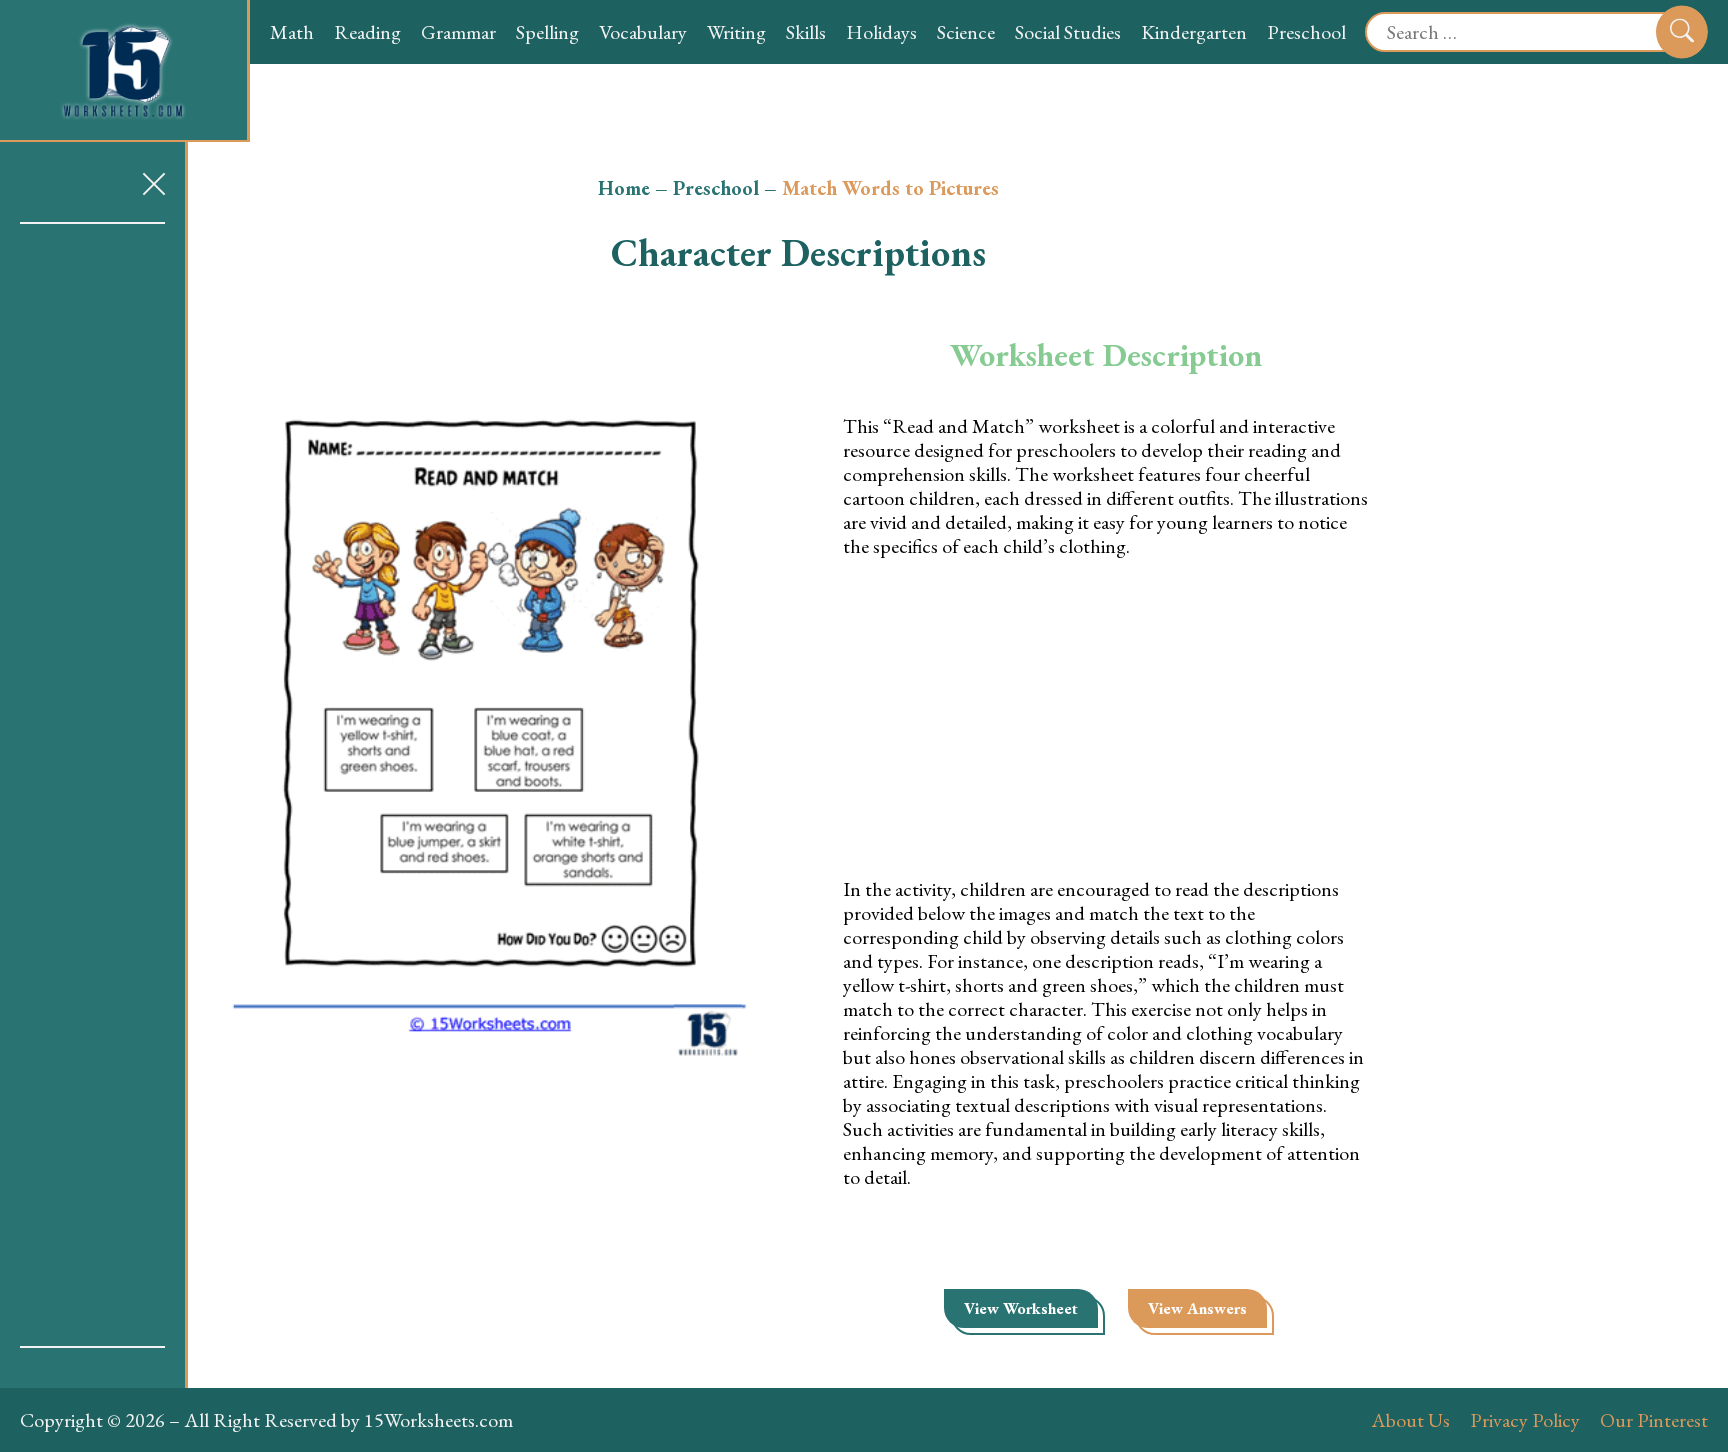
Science (966, 32)
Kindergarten (1194, 32)
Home (624, 188)
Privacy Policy (1525, 1420)
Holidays (881, 32)
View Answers (1197, 1308)
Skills (806, 32)
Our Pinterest (1654, 1420)
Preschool (1306, 32)
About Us (1410, 1420)
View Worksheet (1021, 1308)
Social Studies (1068, 32)
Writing (736, 32)
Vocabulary (643, 32)
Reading (367, 32)
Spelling (547, 32)
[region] (92, 785)
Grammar (458, 32)
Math (292, 32)
